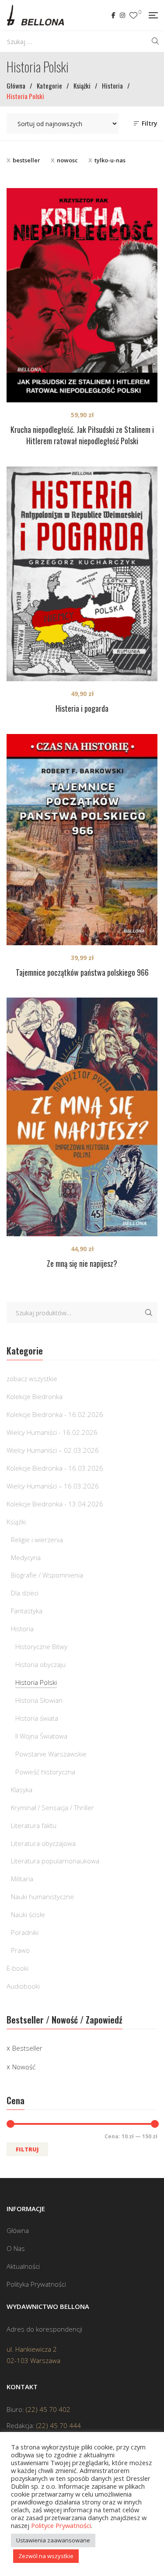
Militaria (22, 1879)
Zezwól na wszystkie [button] (46, 2556)
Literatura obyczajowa (43, 1843)
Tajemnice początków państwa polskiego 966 (82, 972)
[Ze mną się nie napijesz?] (82, 1117)
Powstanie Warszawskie (51, 1754)
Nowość (24, 2067)
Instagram (122, 15)
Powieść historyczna (45, 1772)
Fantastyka (27, 1611)
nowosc (67, 160)
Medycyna (26, 1557)
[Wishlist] (133, 15)
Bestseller (27, 2048)
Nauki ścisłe (28, 1914)
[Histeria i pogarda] (82, 574)
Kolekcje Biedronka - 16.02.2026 (55, 1414)
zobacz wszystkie (32, 1379)
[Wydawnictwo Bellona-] (35, 15)
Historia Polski (36, 1682)
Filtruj (27, 2149)
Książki (16, 1522)
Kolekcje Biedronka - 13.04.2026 (55, 1504)
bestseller (26, 160)
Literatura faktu (34, 1825)
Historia (22, 1629)
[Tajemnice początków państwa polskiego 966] (82, 840)
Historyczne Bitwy (41, 1646)
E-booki (17, 1968)
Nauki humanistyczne (42, 1897)
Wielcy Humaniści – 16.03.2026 (53, 1486)
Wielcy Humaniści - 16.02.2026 (52, 1432)
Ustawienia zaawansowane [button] (53, 2540)
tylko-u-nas (110, 160)
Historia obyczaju (40, 1664)
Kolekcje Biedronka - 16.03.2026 (55, 1468)
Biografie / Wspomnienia (47, 1575)
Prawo (20, 1950)
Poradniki (25, 1932)
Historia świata (37, 1718)
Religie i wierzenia (37, 1540)
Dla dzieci (25, 1593)
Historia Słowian (39, 1700)
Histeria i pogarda (82, 708)
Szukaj (149, 1313)
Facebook (113, 15)
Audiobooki (23, 1986)
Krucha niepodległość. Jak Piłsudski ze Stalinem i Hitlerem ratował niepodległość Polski (82, 435)
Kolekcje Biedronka (35, 1396)
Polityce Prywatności (61, 2525)
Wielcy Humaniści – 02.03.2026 (53, 1450)
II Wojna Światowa (41, 1736)
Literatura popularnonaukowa (55, 1861)
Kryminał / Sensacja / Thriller (52, 1808)
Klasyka (22, 1790)
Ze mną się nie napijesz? (82, 1263)
